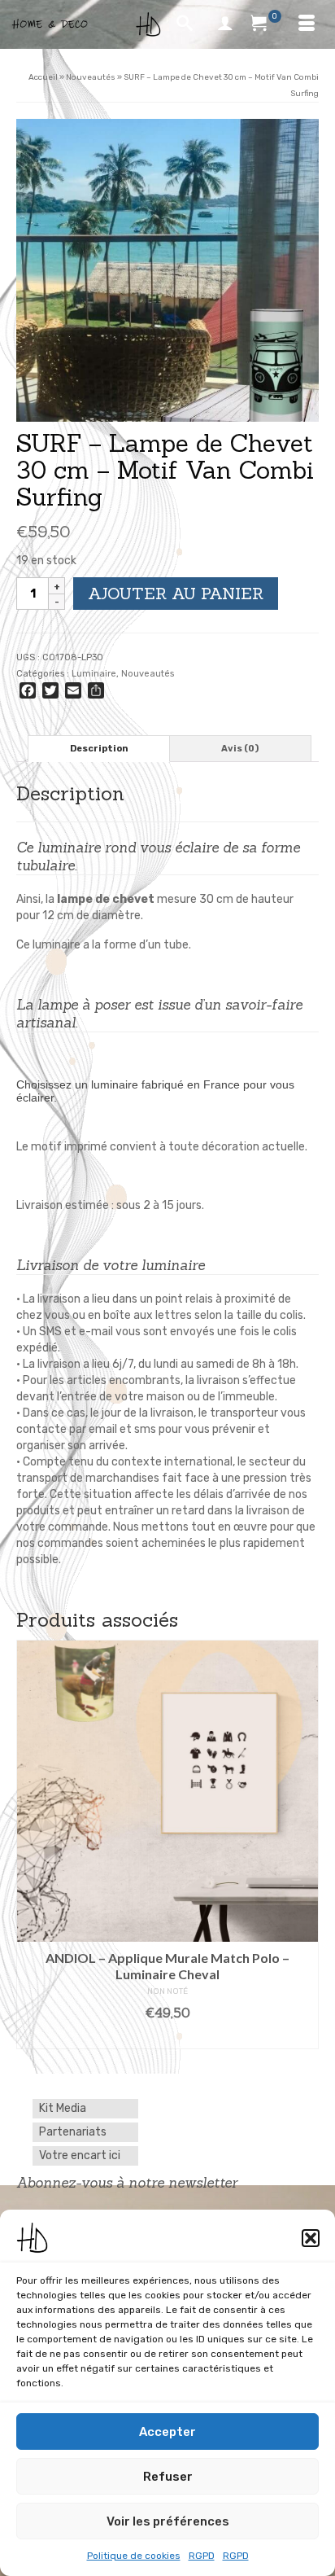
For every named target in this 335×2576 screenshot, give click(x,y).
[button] (311, 2238)
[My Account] (225, 24)
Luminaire (94, 674)
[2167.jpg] (167, 270)
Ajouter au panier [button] (168, 2037)
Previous (30, 1844)
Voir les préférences (168, 2521)
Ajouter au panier (176, 593)
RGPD (202, 2556)
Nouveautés (148, 674)
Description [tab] (99, 749)
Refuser (168, 2477)
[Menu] (307, 24)
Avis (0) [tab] (240, 749)
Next (305, 1844)
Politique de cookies (134, 2556)
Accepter (167, 2432)
